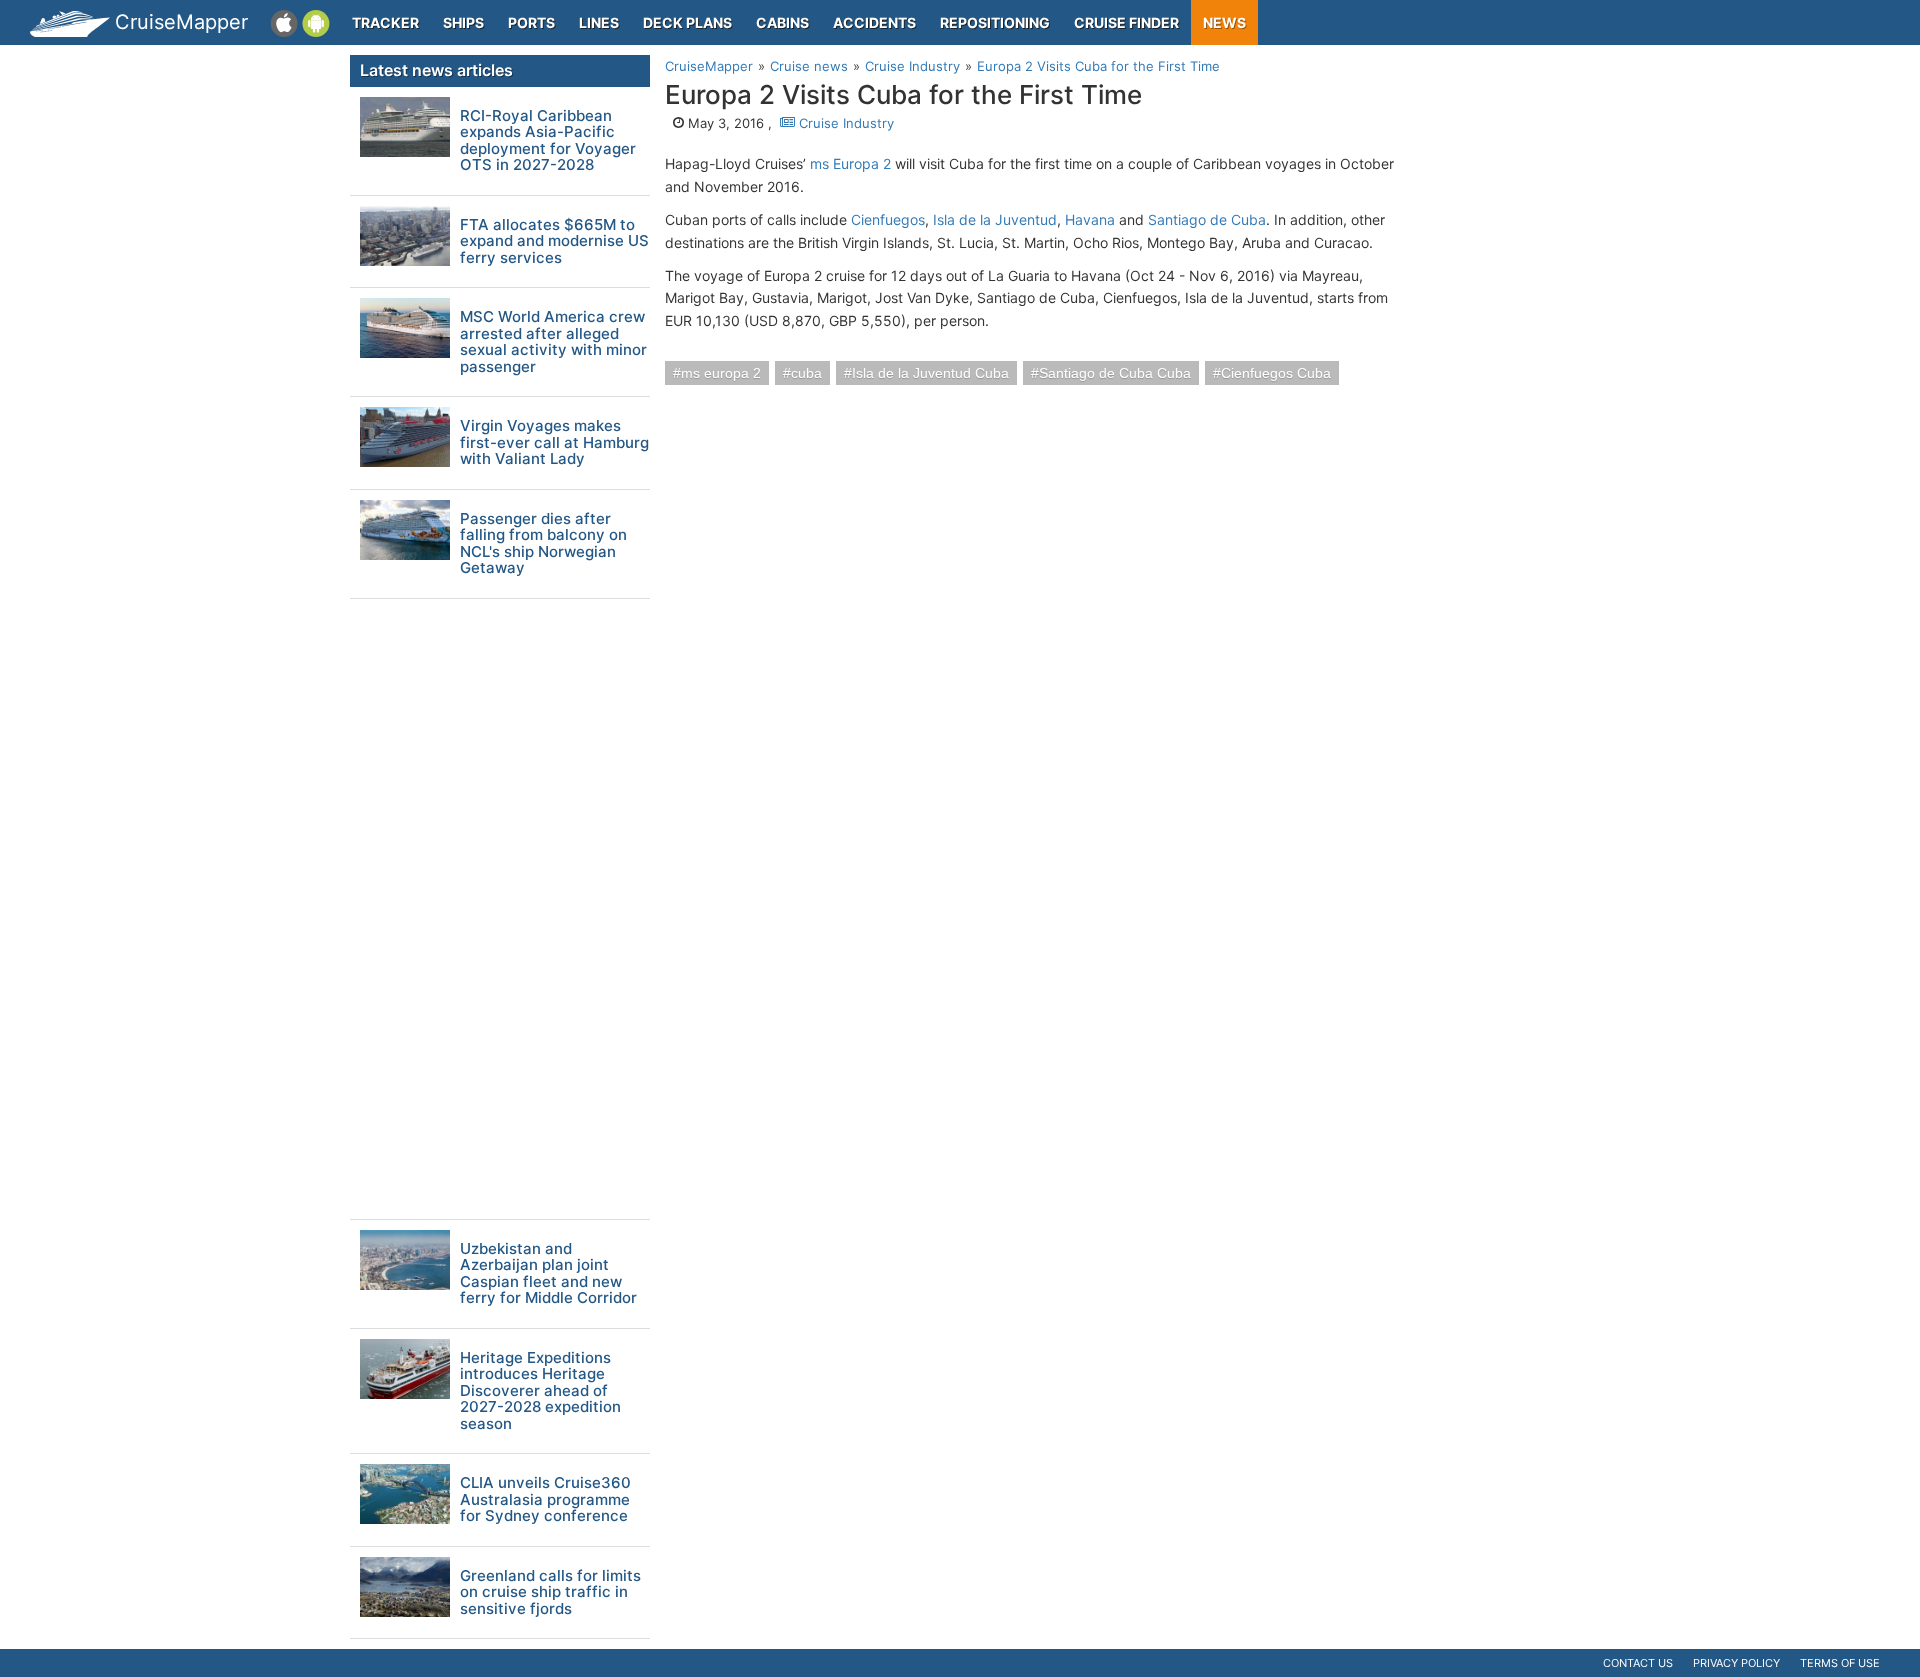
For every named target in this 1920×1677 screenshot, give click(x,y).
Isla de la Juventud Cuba (930, 373)
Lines (599, 22)
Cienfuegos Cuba (1276, 373)
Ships (463, 22)
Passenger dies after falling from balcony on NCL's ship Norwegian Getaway (543, 544)
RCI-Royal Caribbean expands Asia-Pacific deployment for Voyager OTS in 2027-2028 (548, 141)
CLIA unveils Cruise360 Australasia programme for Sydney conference (545, 1500)
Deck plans (687, 22)
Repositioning (995, 22)
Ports (531, 22)
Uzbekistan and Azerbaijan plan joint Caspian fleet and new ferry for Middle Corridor (548, 1274)
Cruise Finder (1126, 22)
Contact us (1638, 1663)
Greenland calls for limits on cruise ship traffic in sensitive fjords (550, 1593)
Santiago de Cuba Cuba (1115, 373)
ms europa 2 (721, 373)
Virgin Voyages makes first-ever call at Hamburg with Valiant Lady (554, 443)
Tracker (385, 22)
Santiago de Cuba (1207, 219)
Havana (1090, 219)
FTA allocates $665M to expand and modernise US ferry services (554, 242)
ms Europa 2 (850, 163)
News (1224, 22)
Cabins (782, 22)
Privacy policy (1736, 1663)
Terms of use (1840, 1663)
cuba (806, 373)
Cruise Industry (844, 123)
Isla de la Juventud (995, 219)
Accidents (874, 22)
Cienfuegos (888, 219)
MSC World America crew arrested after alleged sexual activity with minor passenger (553, 342)
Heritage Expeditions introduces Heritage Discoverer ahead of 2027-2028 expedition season (540, 1391)
